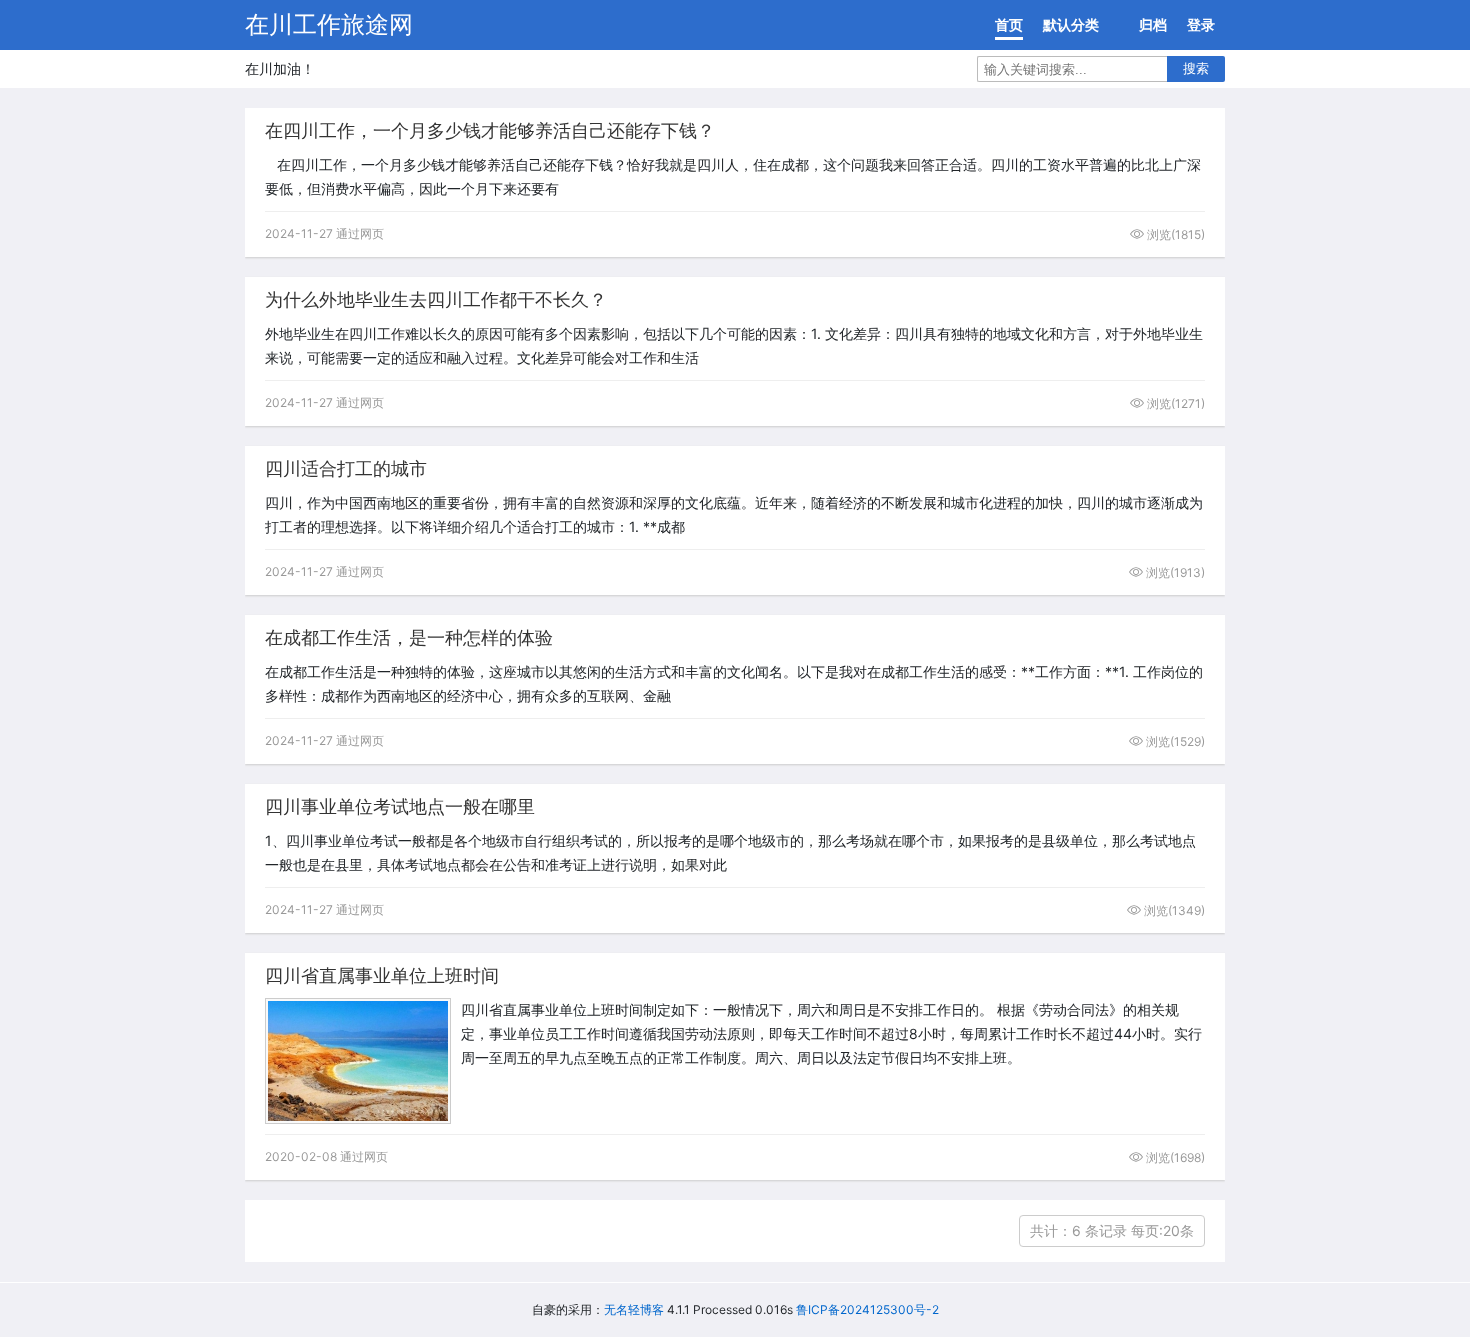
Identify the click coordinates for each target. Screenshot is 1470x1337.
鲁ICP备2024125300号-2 (867, 1309)
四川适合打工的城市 (346, 468)
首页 (1009, 24)
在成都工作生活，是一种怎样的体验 (409, 637)
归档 (1153, 24)
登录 (1201, 24)
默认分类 (1071, 24)
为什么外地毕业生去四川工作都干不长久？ (436, 299)
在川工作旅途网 (329, 24)
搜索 (1196, 68)
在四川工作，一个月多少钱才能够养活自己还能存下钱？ (490, 130)
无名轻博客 (634, 1309)
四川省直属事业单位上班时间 (382, 975)
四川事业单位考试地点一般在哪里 (400, 806)
